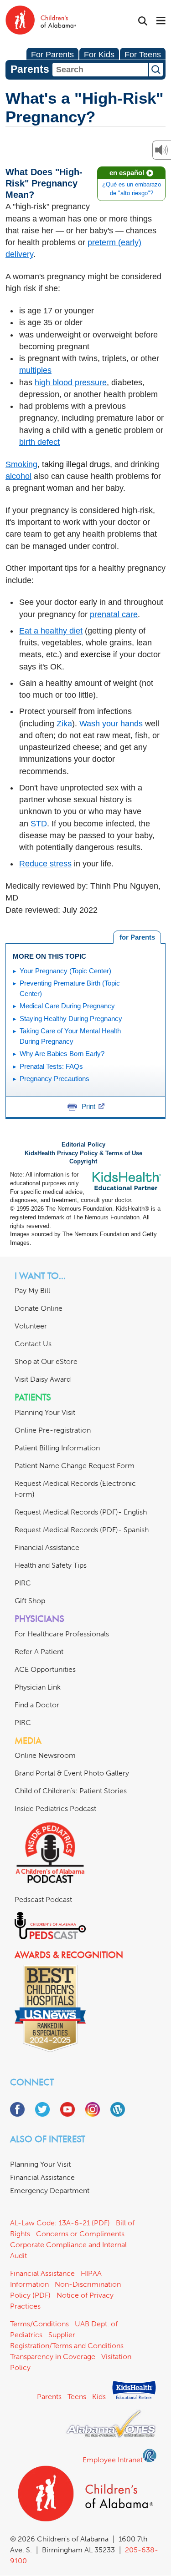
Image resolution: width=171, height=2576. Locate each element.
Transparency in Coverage (53, 2357)
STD (39, 824)
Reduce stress (45, 864)
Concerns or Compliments (80, 2234)
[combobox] (100, 70)
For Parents (52, 55)
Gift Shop (30, 1601)
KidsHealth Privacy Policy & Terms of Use (83, 1153)
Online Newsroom (45, 1755)
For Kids (99, 55)
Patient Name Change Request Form (75, 1466)
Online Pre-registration (53, 1430)
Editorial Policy (83, 1145)
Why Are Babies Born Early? (62, 1054)
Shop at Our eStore (46, 1361)
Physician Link (38, 1687)
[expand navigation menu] (161, 21)
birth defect (39, 442)
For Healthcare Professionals (62, 1634)
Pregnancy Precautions (54, 1079)
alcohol (18, 476)
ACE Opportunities (45, 1669)
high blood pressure (71, 382)
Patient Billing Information (57, 1448)
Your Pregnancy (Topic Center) (65, 971)
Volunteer (31, 1326)
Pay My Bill (32, 1291)
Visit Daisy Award (43, 1379)
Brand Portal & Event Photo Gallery (72, 1773)
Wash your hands (111, 724)
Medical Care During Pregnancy (67, 1006)
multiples (35, 370)
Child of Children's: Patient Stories (71, 1791)
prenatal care (114, 614)
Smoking (21, 464)
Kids (99, 2397)
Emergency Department (50, 2191)
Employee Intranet (113, 2460)
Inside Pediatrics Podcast (55, 1809)
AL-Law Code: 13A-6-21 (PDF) (60, 2223)
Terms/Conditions (39, 2324)
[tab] (137, 937)
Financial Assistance (47, 1547)
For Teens (143, 55)
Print (88, 1106)
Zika (64, 724)
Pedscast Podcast (43, 1899)
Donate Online (39, 1308)
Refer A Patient (39, 1652)
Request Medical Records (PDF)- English (81, 1512)
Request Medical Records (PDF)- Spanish (82, 1530)
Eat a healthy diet (51, 631)
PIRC (23, 1583)
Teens (77, 2397)
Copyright (83, 1162)
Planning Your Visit (45, 1412)
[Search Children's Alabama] (143, 21)
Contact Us (33, 1344)
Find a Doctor (37, 1705)
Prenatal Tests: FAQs (51, 1066)
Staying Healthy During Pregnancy (71, 1019)
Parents (49, 2397)
